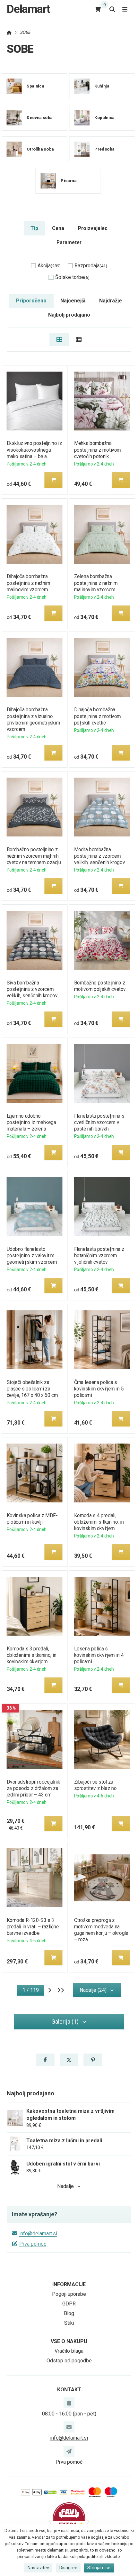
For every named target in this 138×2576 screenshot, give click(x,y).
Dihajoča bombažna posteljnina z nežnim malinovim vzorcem (28, 583)
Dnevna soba (40, 118)
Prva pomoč (33, 2244)
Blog (69, 2313)
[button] (53, 480)
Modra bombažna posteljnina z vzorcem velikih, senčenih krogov (100, 856)
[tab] (59, 339)
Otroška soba (40, 149)
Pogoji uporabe (69, 2294)
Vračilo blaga (69, 2351)
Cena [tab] (58, 228)
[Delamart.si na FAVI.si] (69, 2518)
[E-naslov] (69, 2427)
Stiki (69, 2323)
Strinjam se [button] (99, 2568)
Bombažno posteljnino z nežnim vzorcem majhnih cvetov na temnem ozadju (34, 856)
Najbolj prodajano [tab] (69, 315)
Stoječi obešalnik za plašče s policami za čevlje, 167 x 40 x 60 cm (32, 1389)
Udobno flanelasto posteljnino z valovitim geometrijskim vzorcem (32, 1256)
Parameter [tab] (69, 242)
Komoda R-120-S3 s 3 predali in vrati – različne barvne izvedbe (32, 1927)
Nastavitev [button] (38, 2568)
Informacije (69, 2284)
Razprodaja (91, 266)
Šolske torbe (72, 277)
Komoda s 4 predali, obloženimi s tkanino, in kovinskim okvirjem (99, 1522)
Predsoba (104, 149)
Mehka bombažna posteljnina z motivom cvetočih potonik (98, 450)
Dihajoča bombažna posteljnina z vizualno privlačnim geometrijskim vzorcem (33, 719)
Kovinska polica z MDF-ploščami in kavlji (32, 1519)
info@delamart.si (38, 2234)
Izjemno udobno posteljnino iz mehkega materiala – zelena (31, 1122)
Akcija (49, 266)
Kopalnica (104, 118)
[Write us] (69, 2451)
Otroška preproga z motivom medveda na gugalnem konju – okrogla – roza (101, 1930)
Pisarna (69, 181)
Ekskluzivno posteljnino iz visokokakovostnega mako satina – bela (34, 450)
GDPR (69, 2304)
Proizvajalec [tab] (93, 228)
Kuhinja (102, 86)
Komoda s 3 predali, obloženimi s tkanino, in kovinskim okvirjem (31, 1655)
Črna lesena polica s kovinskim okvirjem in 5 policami (99, 1389)
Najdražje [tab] (111, 301)
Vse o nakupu (69, 2341)
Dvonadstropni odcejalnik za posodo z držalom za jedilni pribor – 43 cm (33, 1788)
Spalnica (35, 86)
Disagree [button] (68, 2568)
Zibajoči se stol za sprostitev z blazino (95, 1785)
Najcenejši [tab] (73, 301)
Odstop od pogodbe (69, 2361)
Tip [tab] (34, 228)
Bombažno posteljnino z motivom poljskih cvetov (100, 986)
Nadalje (65, 2186)
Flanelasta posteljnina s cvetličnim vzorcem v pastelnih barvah (99, 1122)
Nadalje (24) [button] (93, 1990)
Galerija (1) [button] (65, 2022)
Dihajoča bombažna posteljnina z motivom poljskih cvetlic (98, 716)
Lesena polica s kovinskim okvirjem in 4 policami (99, 1655)
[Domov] (9, 32)
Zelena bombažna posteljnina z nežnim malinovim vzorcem (96, 583)
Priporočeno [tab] (31, 301)
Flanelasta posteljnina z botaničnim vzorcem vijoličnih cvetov (99, 1256)
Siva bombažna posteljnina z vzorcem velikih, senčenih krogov (32, 989)
